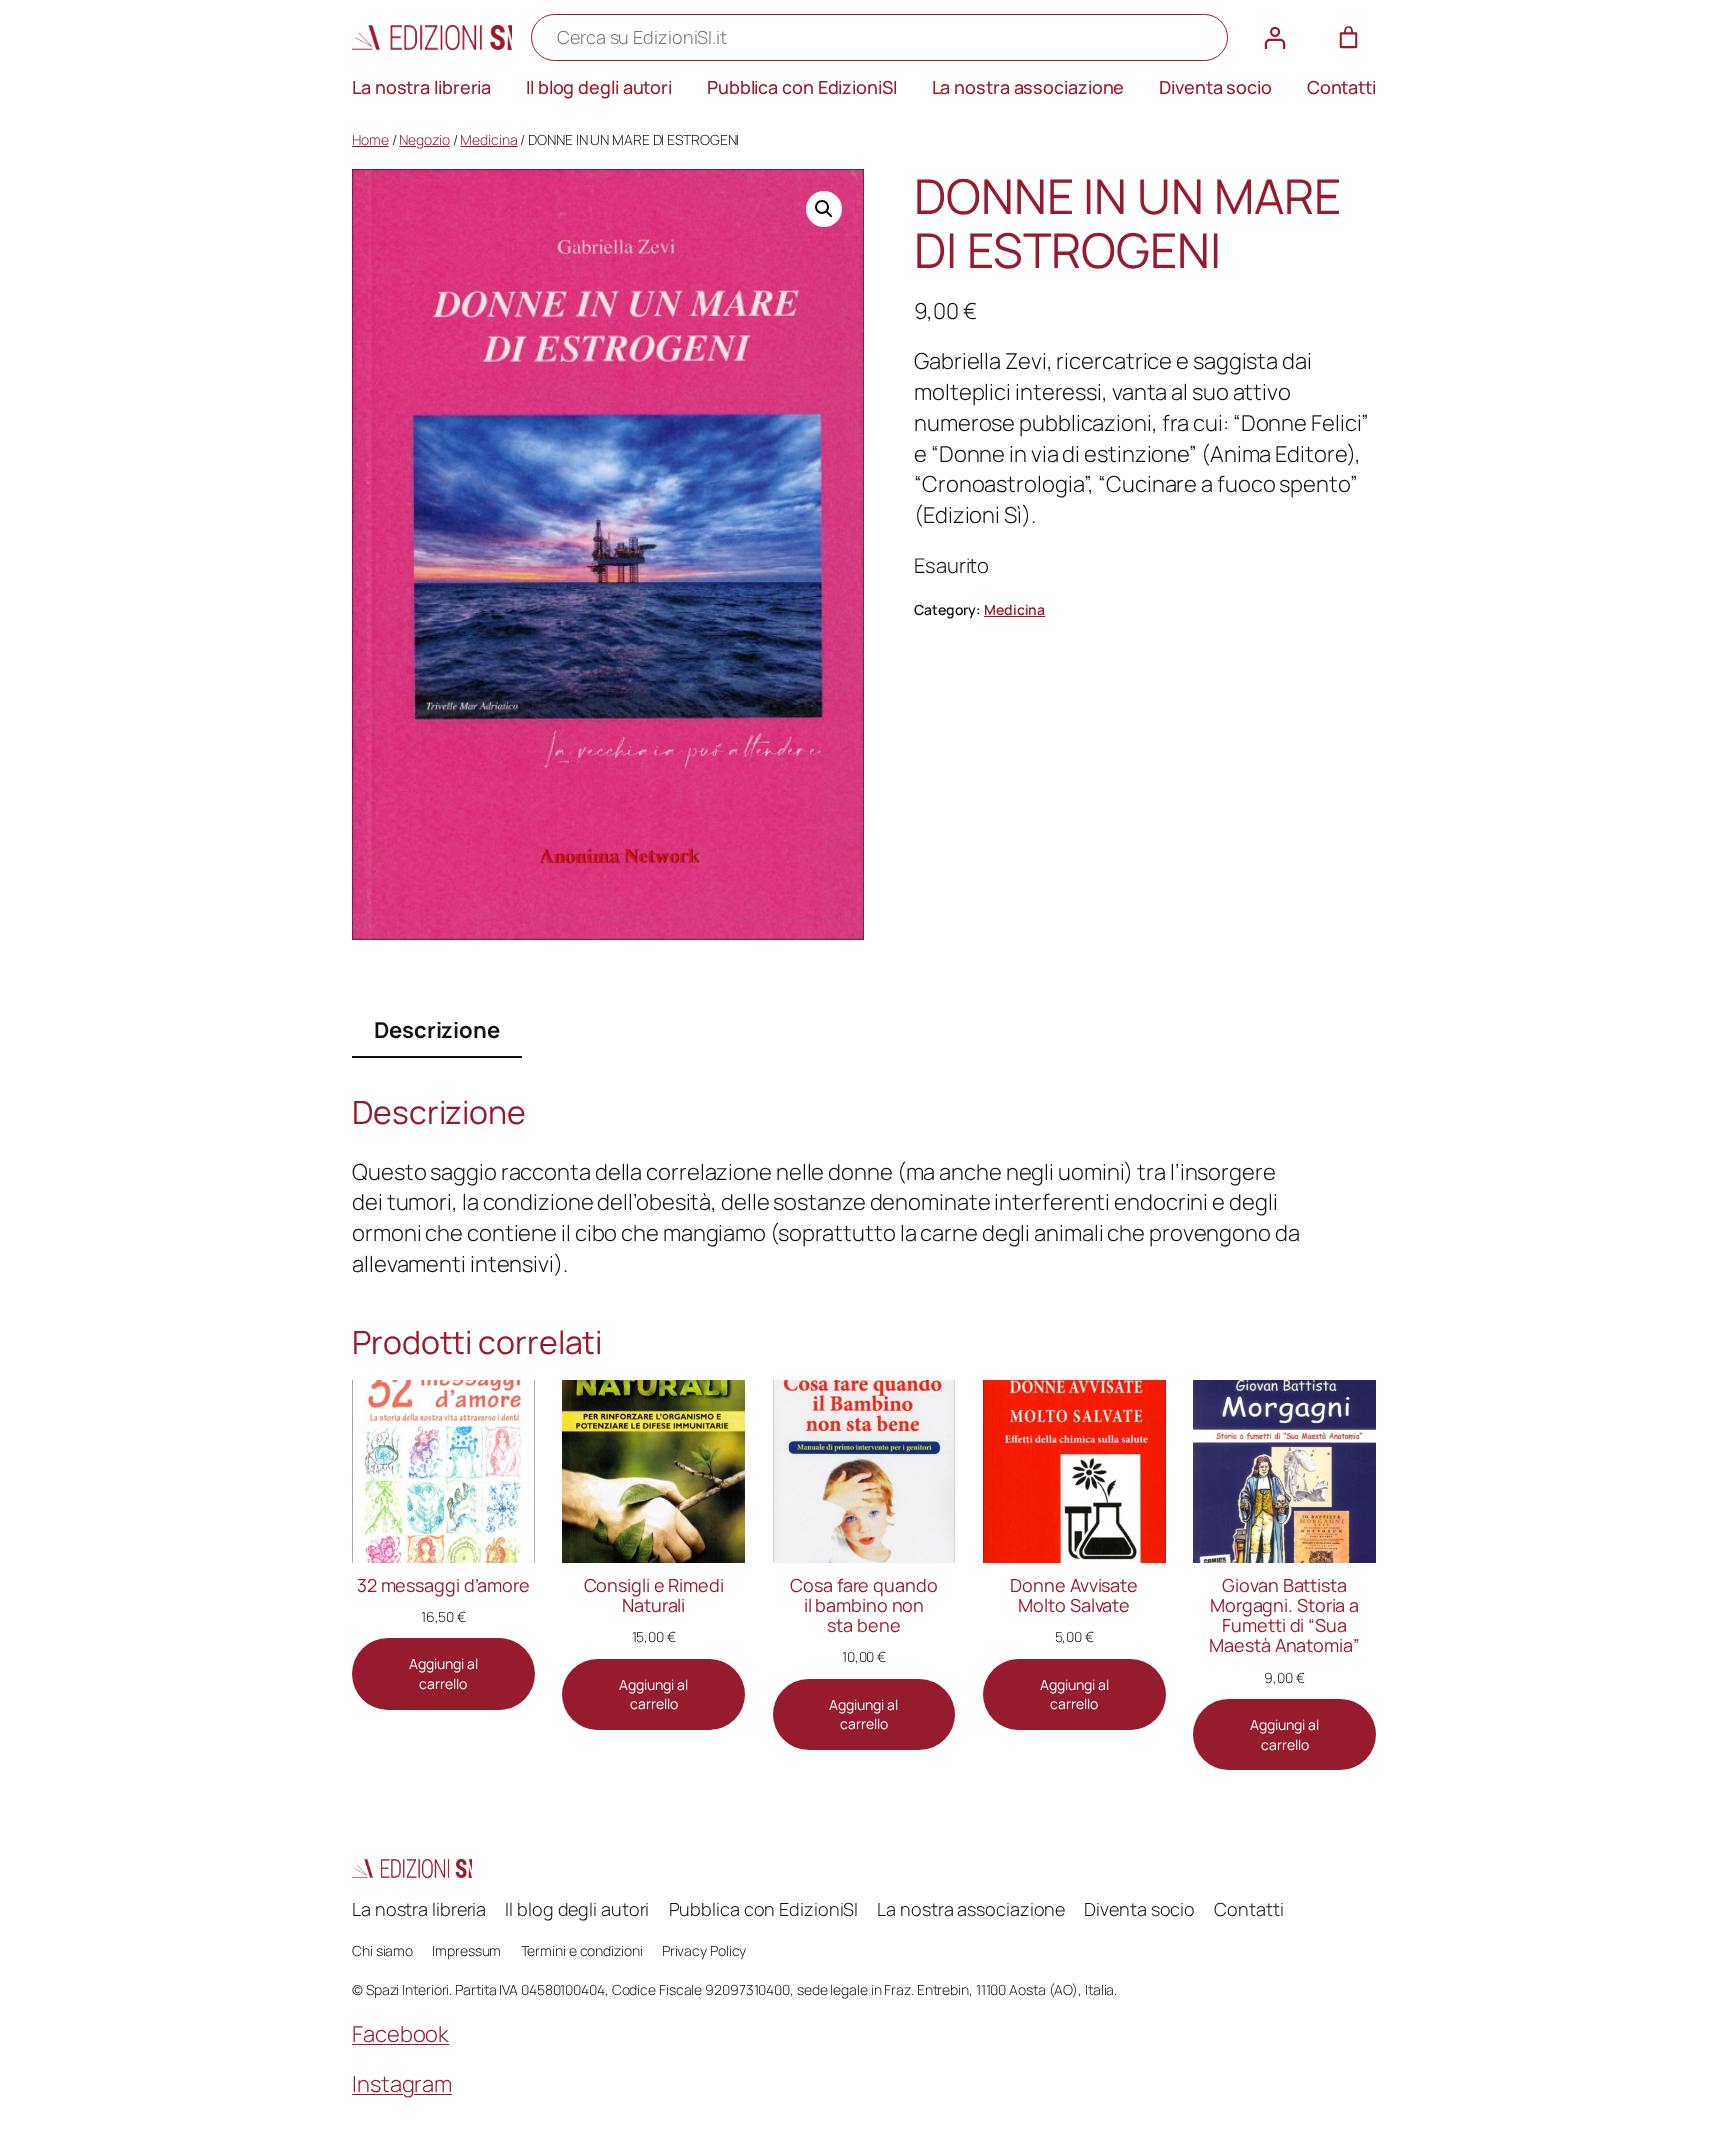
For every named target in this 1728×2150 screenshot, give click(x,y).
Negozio (424, 139)
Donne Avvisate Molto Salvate (1074, 1595)
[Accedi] (1274, 37)
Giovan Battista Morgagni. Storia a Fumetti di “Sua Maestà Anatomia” (1284, 1615)
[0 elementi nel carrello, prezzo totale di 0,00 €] (1348, 37)
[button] (824, 209)
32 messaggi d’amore (443, 1585)
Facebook (400, 2034)
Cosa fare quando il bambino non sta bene (863, 1605)
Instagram (402, 2084)
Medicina (488, 139)
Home (370, 139)
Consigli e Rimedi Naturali (654, 1595)
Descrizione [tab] (437, 1030)
